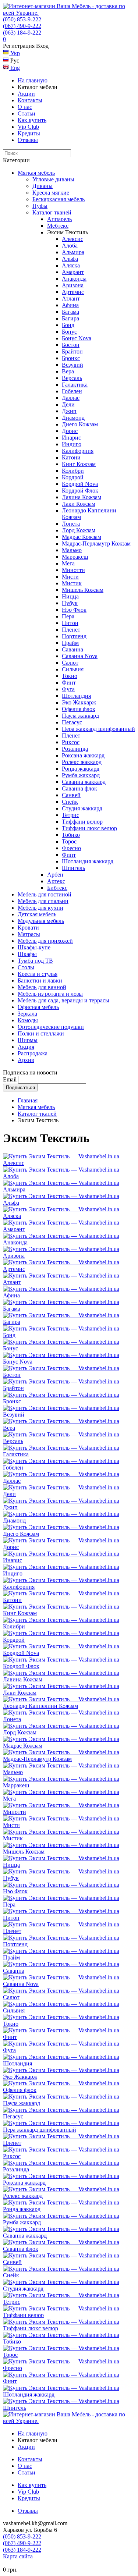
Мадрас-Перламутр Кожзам (96, 543)
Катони (71, 457)
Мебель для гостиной (45, 894)
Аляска (71, 265)
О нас (25, 107)
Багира (70, 318)
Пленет (71, 630)
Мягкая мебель (36, 173)
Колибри (73, 471)
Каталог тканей (52, 212)
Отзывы (28, 140)
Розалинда (75, 749)
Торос (69, 841)
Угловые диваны (53, 179)
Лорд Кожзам (79, 530)
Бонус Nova (77, 338)
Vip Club (28, 127)
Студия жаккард (82, 808)
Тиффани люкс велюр (89, 828)
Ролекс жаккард (82, 762)
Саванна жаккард (84, 782)
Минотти (73, 570)
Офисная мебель (38, 1007)
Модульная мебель (41, 921)
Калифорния (78, 451)
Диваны (43, 186)
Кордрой (73, 477)
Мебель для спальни (43, 901)
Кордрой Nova (80, 484)
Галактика (75, 385)
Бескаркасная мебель (59, 199)
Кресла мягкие (51, 193)
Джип (69, 411)
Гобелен (72, 391)
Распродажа (33, 1053)
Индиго (72, 444)
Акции (26, 94)
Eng (14, 68)
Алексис (72, 239)
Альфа (70, 259)
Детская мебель (37, 914)
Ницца (70, 596)
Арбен (55, 875)
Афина (70, 305)
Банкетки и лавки (40, 980)
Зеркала (27, 1014)
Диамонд (73, 418)
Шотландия (76, 696)
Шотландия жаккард (88, 861)
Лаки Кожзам (79, 504)
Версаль (72, 378)
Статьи (26, 113)
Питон (70, 623)
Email (10, 1079)
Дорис (70, 431)
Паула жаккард (80, 716)
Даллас (71, 398)
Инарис (71, 438)
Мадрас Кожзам (82, 537)
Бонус (69, 332)
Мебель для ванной (42, 987)
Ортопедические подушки (51, 1027)
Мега (68, 563)
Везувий (72, 365)
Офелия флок (79, 709)
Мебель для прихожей (45, 941)
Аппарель (59, 219)
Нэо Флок (74, 610)
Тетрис (70, 815)
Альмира (73, 252)
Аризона (73, 285)
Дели (68, 404)
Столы (26, 967)
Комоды (28, 1020)
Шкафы (27, 954)
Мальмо (72, 550)
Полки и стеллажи (41, 1033)
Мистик (72, 583)
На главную (33, 80)
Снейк (70, 802)
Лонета (71, 524)
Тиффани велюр (82, 822)
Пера (68, 616)
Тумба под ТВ (35, 961)
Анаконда (74, 279)
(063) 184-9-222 (22, 33)
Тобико (71, 835)
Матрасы (29, 934)
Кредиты (29, 133)
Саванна (72, 649)
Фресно (71, 848)
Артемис (73, 292)
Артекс (56, 881)
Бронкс (71, 358)
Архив (26, 1060)
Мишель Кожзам (83, 590)
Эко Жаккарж (79, 702)
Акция (26, 1047)
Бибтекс (57, 888)
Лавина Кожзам (82, 497)
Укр (14, 53)
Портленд (74, 636)
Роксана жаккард (83, 755)
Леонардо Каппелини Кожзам (40, 1706)
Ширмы (28, 1040)
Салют (70, 663)
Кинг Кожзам (79, 464)
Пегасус (72, 722)
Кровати (28, 928)
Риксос (71, 742)
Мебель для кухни (40, 908)
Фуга (68, 689)
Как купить (32, 120)
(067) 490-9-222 (22, 26)
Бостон (71, 345)
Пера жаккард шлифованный (98, 729)
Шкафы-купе (34, 947)
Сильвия (73, 669)
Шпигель (73, 868)
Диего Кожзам (80, 424)
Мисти (70, 577)
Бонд (68, 325)
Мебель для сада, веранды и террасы (63, 1000)
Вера (68, 371)
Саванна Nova (80, 656)
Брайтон (72, 351)
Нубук (70, 603)
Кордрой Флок (80, 491)
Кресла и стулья (38, 974)
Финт (69, 683)
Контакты (30, 100)
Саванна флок (79, 788)
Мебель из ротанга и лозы (50, 994)
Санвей (71, 795)
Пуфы (40, 206)
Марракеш (75, 557)
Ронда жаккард (81, 769)
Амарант (73, 272)
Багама (70, 312)
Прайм (70, 643)
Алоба (70, 246)
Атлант (71, 299)
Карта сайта (18, 2556)
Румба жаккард (81, 775)
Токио (70, 676)
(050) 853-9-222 (22, 19)
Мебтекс (58, 226)
